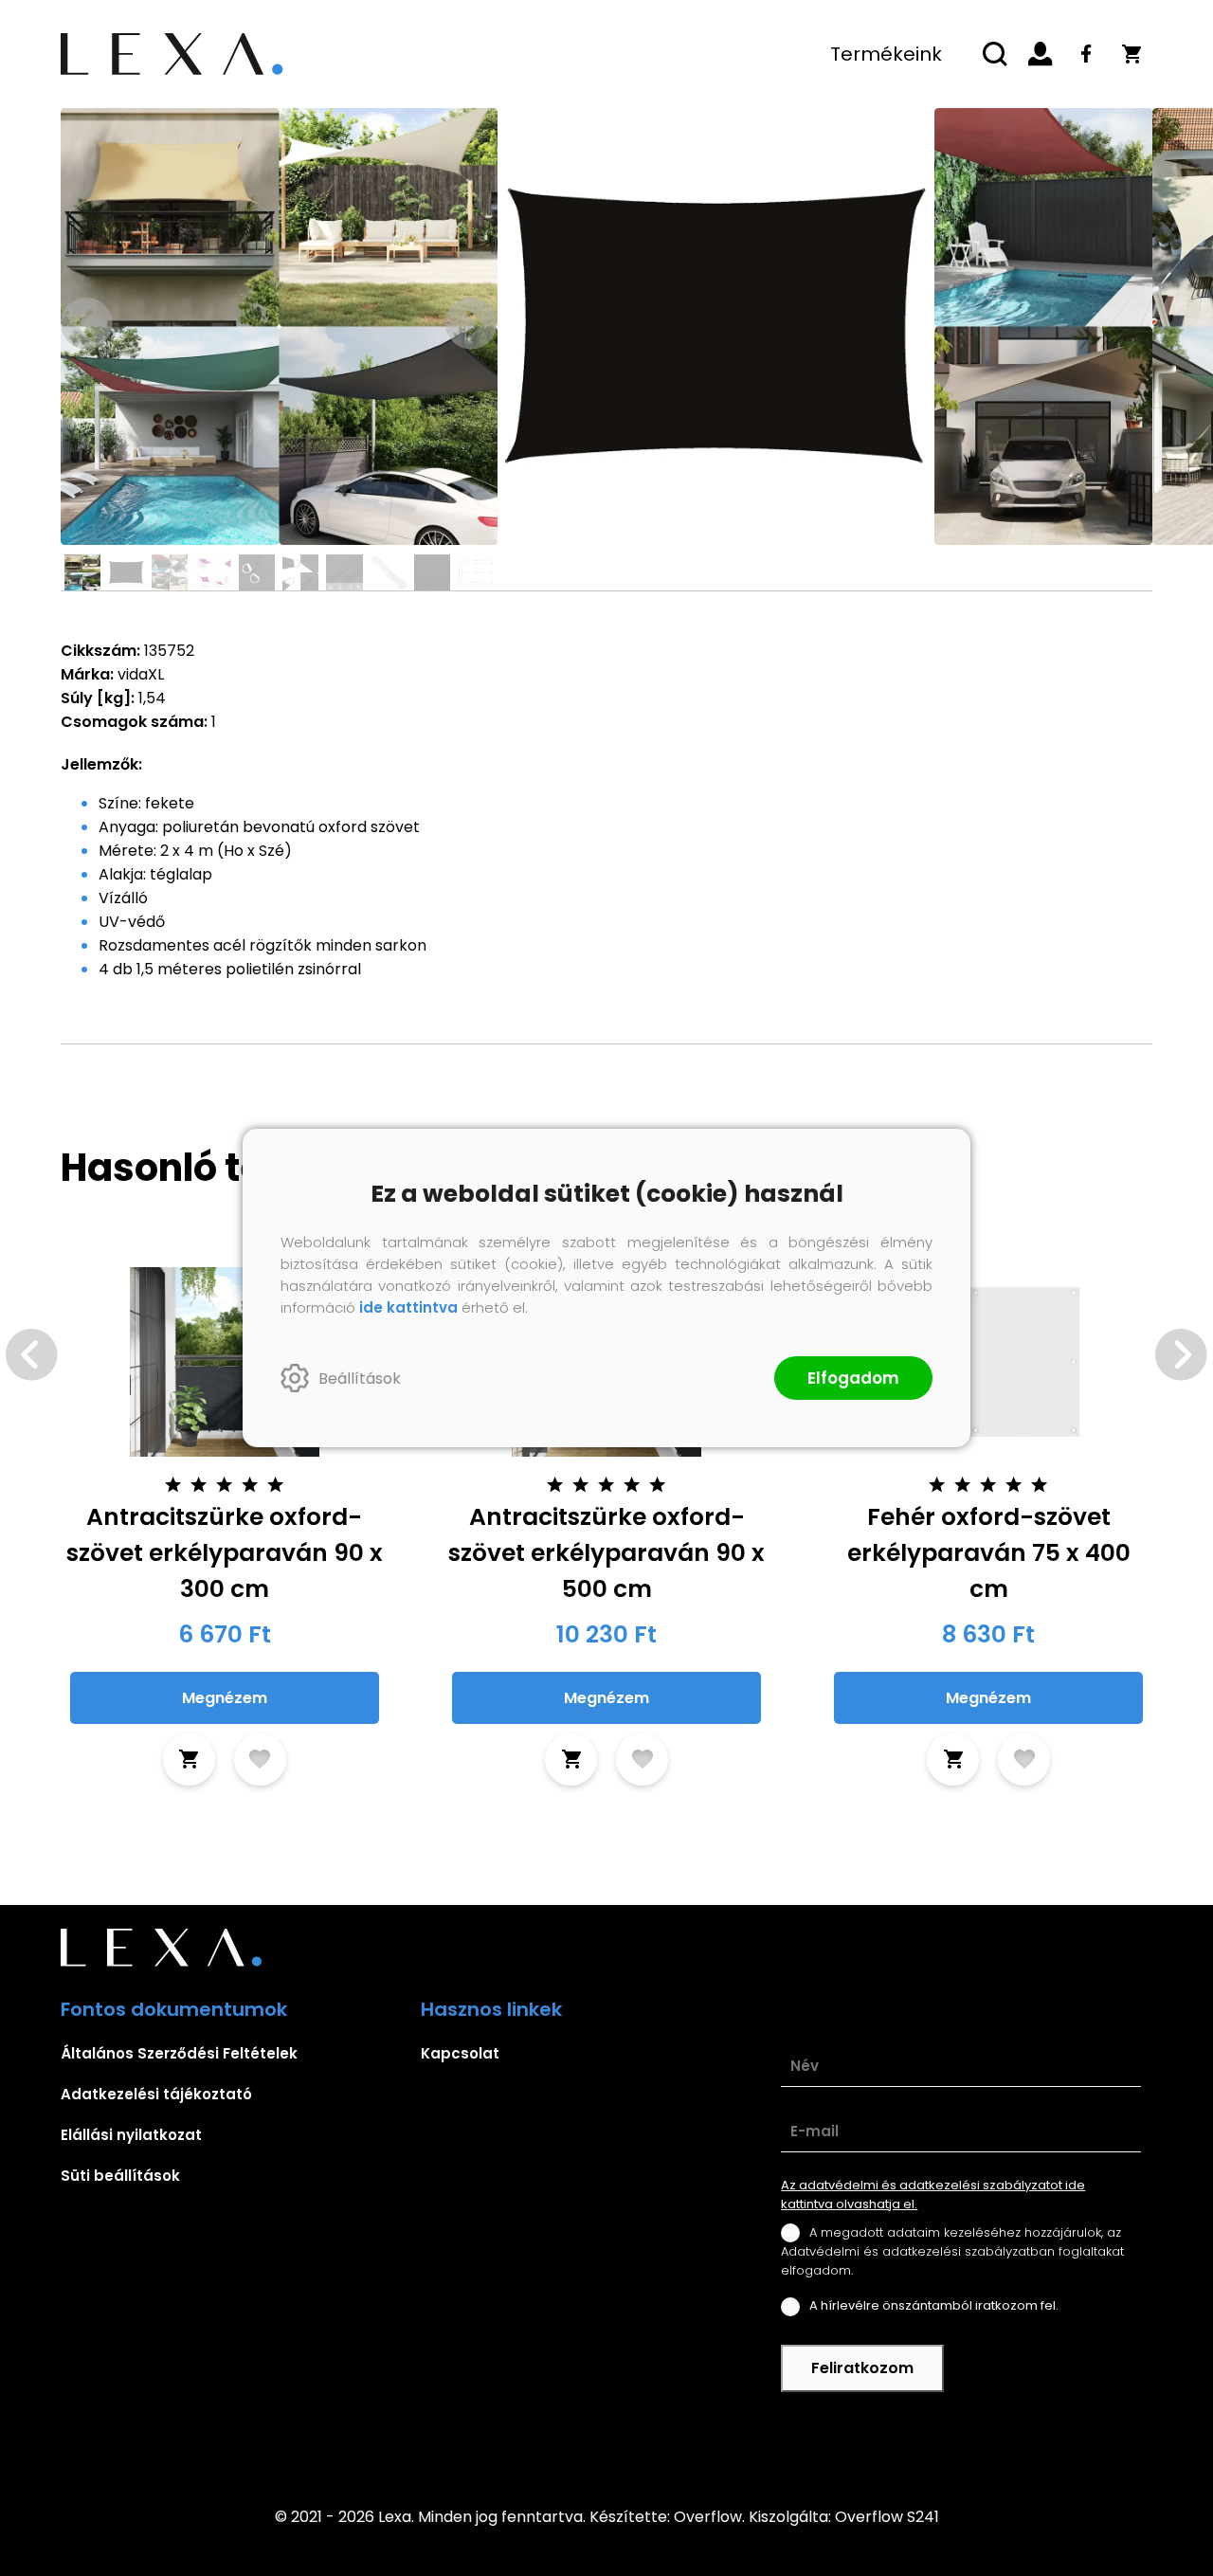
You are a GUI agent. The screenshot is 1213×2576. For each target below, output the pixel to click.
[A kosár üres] (1132, 54)
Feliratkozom (862, 2368)
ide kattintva (408, 1307)
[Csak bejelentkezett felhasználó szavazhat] (173, 1485)
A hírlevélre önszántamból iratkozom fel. (934, 2305)
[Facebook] (1086, 54)
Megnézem (225, 1698)
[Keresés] (995, 54)
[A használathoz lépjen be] (260, 1760)
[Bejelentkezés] (1041, 54)
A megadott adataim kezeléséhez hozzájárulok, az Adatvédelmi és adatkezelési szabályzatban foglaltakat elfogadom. (952, 2251)
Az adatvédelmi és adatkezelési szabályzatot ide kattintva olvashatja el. (933, 2195)
